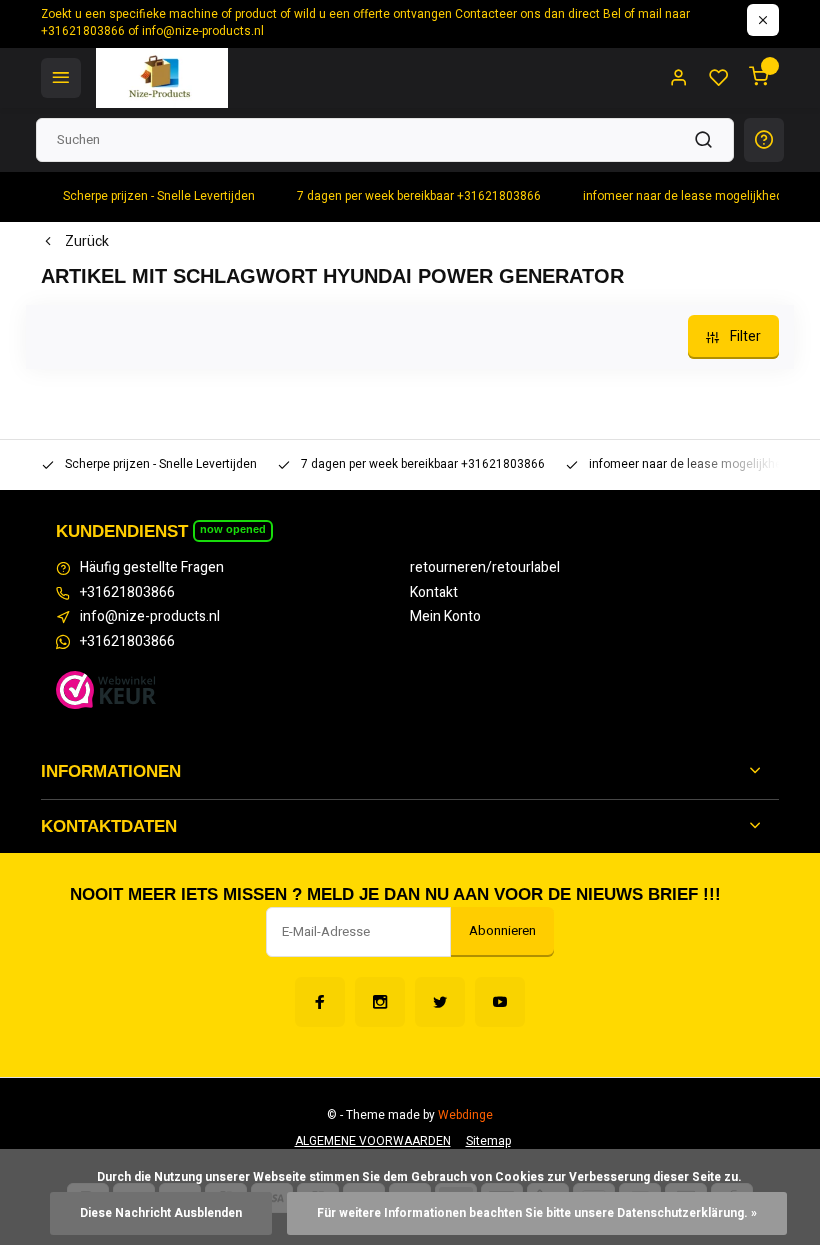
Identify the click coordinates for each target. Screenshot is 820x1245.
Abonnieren (502, 931)
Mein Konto (445, 617)
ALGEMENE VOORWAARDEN (373, 1141)
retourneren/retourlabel (485, 568)
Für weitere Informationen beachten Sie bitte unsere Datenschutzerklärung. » (537, 1213)
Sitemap (488, 1141)
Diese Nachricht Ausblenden (161, 1213)
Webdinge (465, 1115)
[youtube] (500, 1002)
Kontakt (434, 593)
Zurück (87, 242)
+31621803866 (127, 593)
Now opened (233, 529)
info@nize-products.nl (150, 617)
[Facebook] (320, 1002)
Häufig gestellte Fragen (152, 568)
